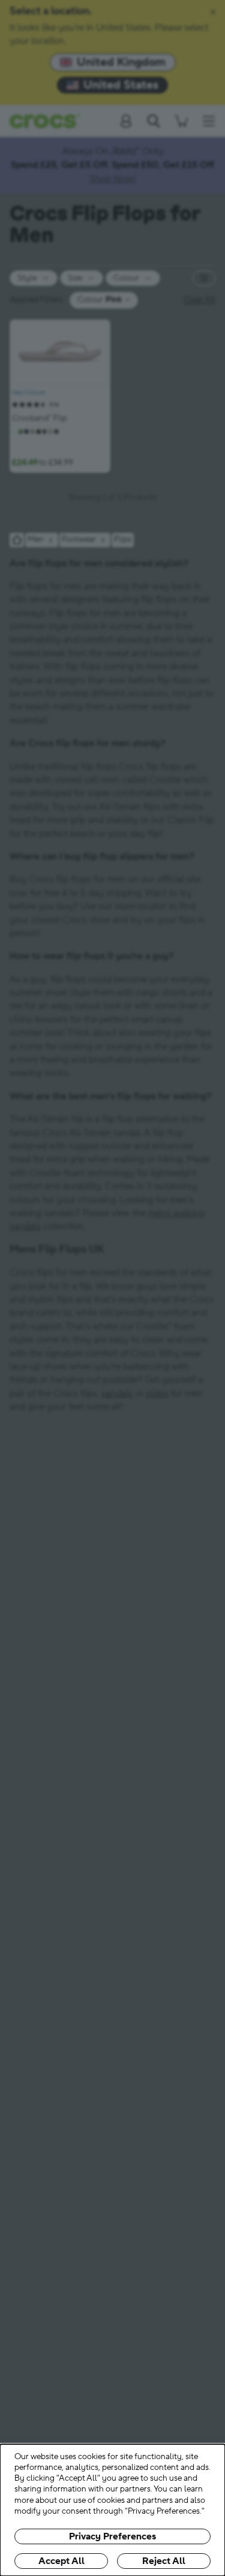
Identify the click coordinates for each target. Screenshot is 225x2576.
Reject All (164, 2561)
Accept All (61, 2561)
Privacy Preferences (112, 2536)
